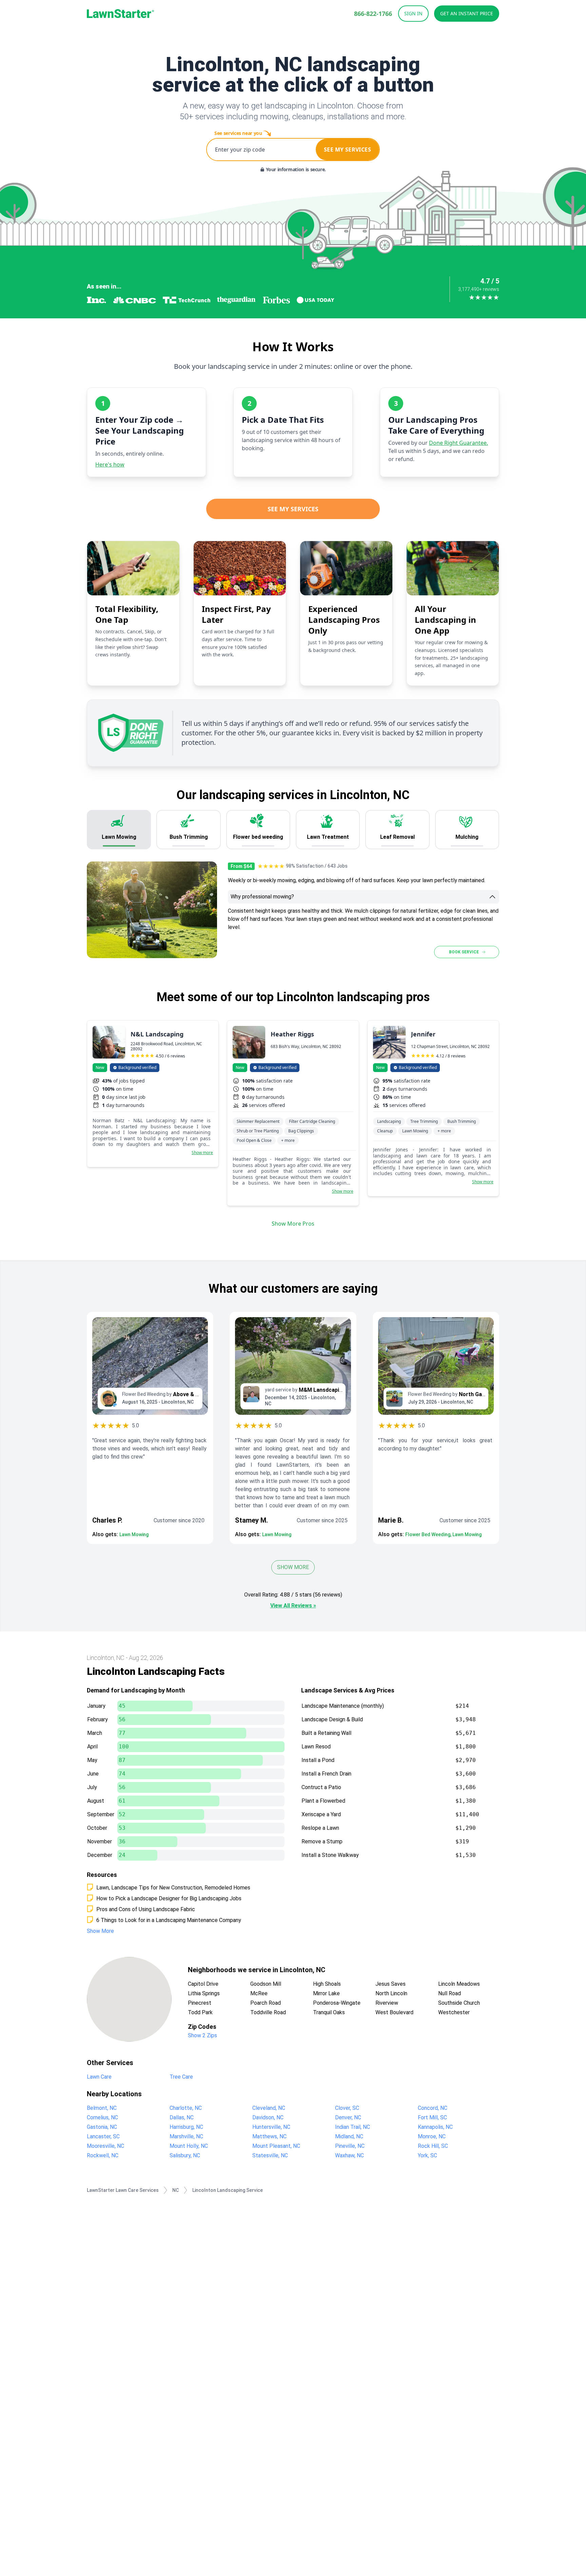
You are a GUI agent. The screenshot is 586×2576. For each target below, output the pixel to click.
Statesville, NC (270, 2155)
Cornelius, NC (102, 2117)
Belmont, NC (102, 2108)
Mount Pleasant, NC (276, 2146)
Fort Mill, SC (432, 2117)
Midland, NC (349, 2136)
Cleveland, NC (269, 2108)
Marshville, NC (186, 2136)
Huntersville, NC (271, 2127)
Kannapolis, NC (435, 2127)
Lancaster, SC (103, 2136)
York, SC (427, 2155)
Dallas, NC (182, 2117)
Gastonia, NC (102, 2127)
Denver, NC (348, 2117)
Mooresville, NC (105, 2146)
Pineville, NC (350, 2146)
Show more (202, 1153)
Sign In (413, 13)
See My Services (293, 509)
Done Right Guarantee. (458, 443)
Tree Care (181, 2077)
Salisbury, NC (185, 2155)
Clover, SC (347, 2108)
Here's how (110, 464)
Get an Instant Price (467, 13)
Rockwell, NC (103, 2155)
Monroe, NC (432, 2136)
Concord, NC (433, 2108)
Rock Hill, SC (433, 2146)
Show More (293, 1567)
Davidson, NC (268, 2117)
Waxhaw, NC (349, 2155)
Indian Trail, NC (353, 2127)
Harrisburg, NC (186, 2127)
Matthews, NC (269, 2136)
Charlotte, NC (186, 2108)
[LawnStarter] (120, 14)
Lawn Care (99, 2077)
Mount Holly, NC (189, 2146)
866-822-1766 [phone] (373, 14)
